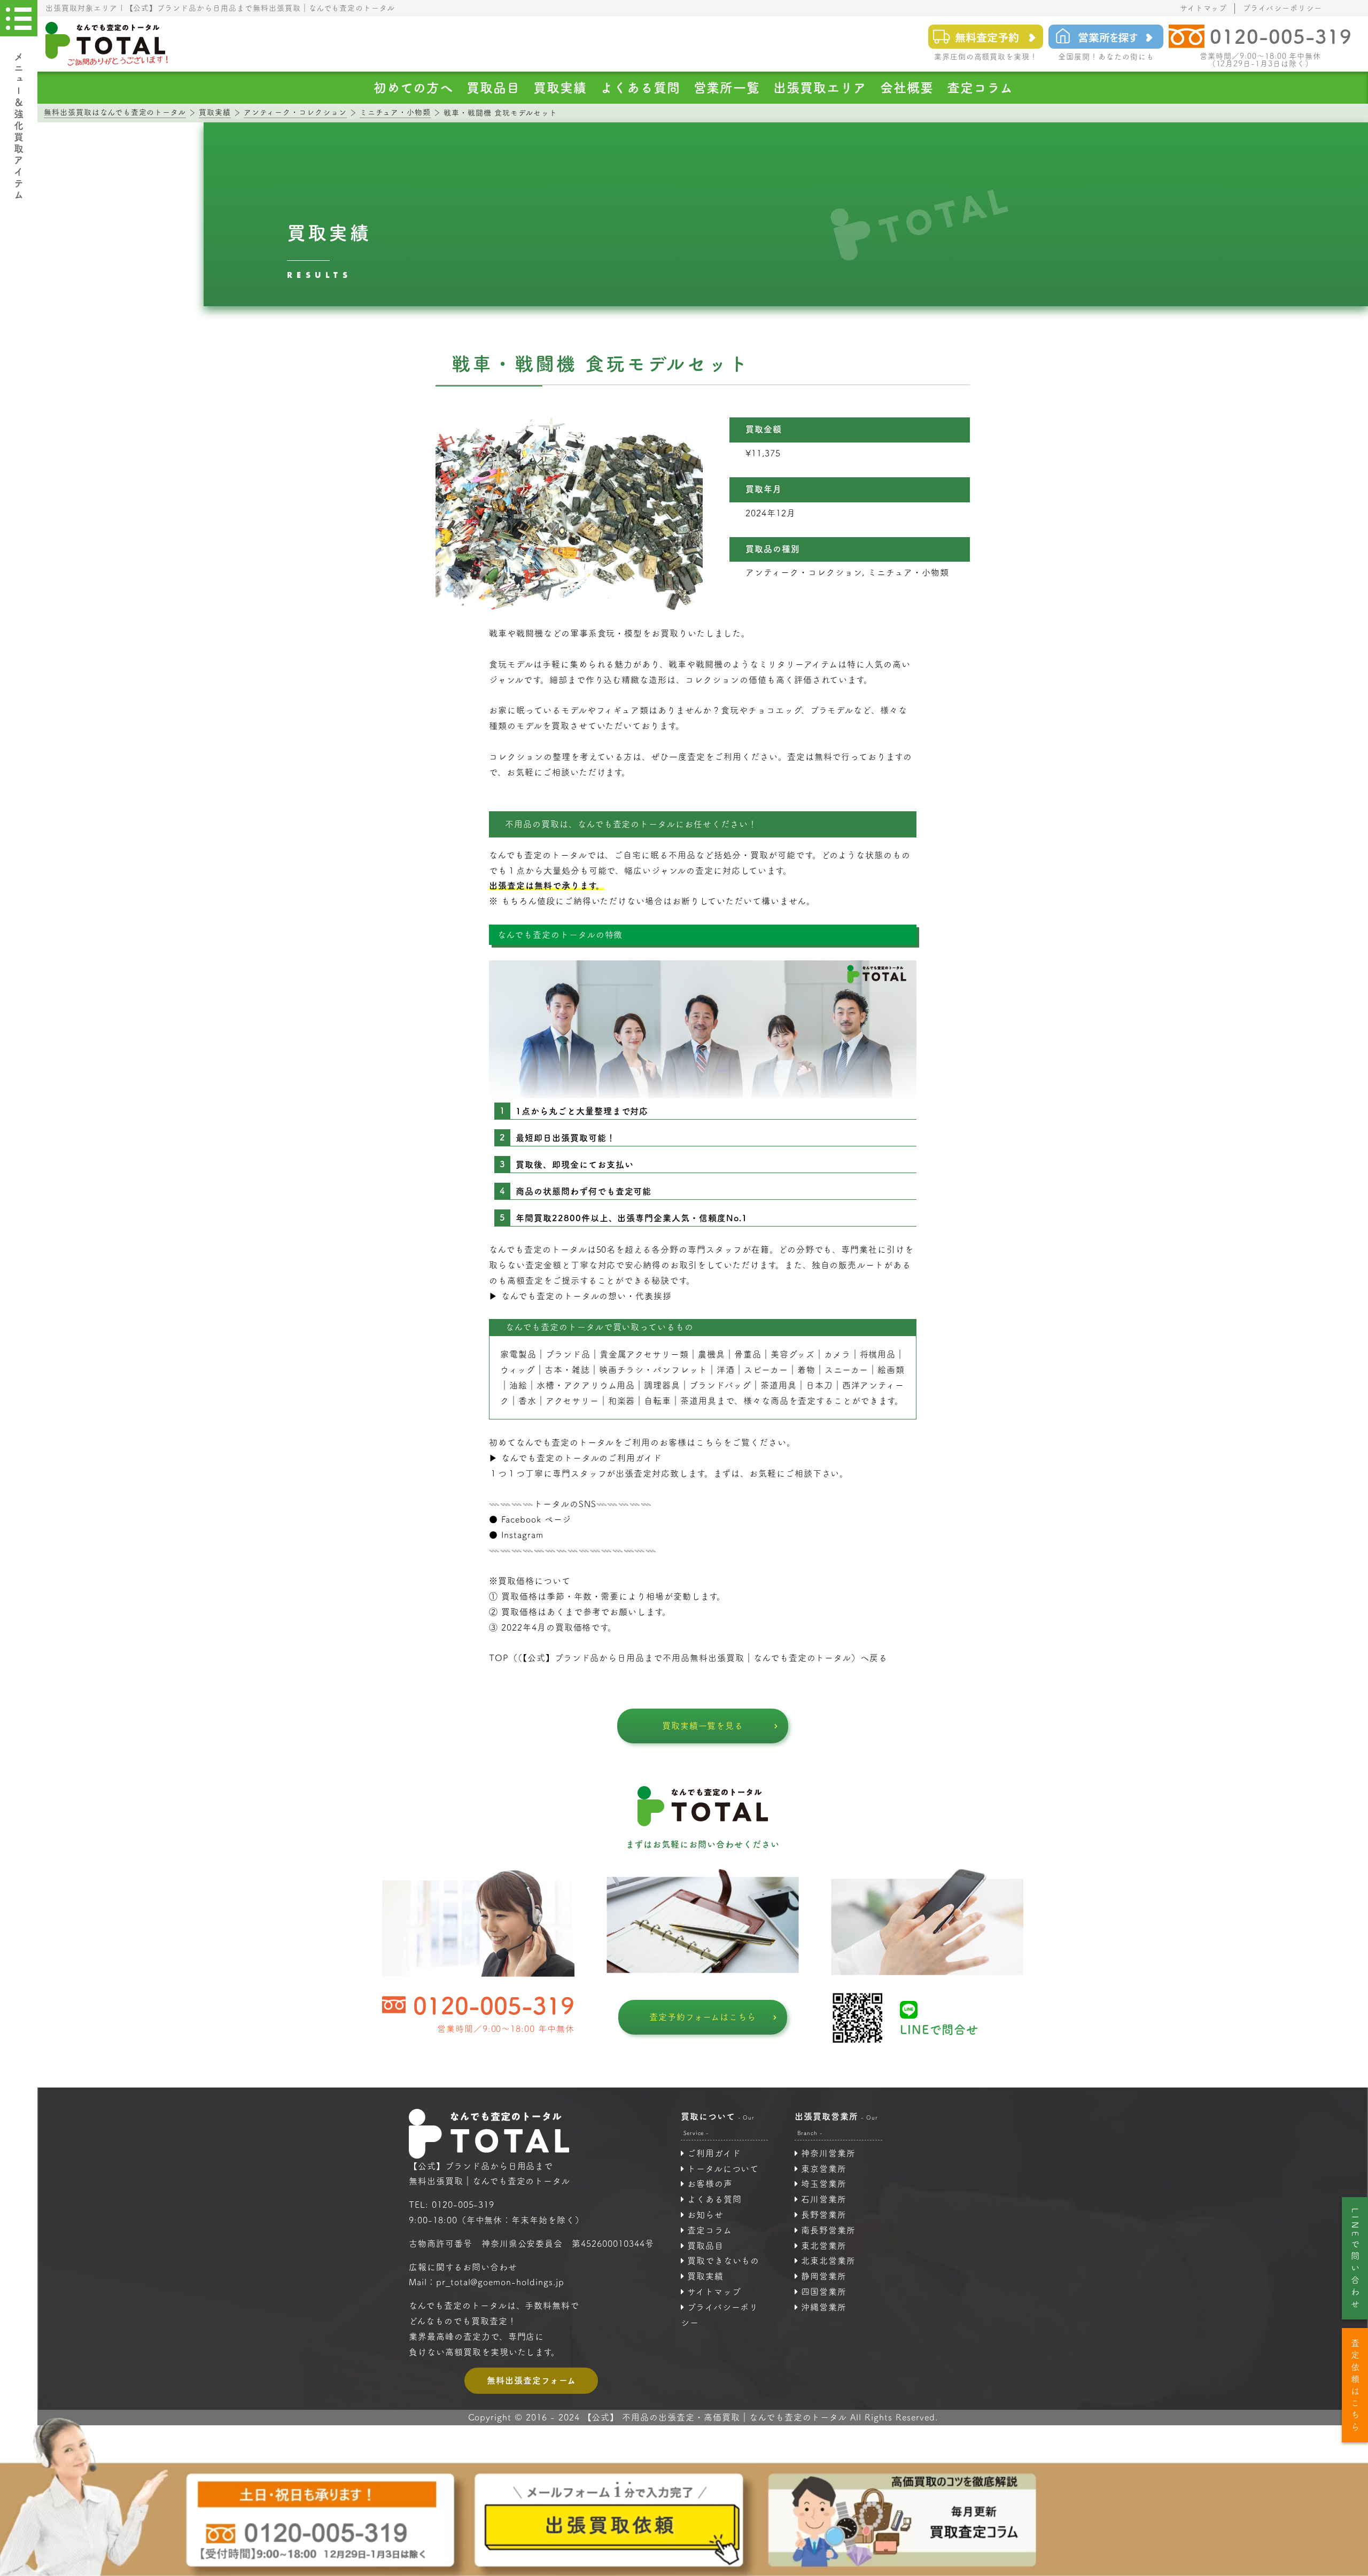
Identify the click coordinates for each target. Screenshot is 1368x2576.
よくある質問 (640, 88)
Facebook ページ (537, 1519)
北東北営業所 (828, 2261)
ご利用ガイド (714, 2153)
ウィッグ (518, 1370)
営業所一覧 (727, 88)
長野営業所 (824, 2215)
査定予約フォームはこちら (703, 2017)
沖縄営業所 (824, 2307)
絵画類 (891, 1370)
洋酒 (726, 1370)
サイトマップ (1204, 8)
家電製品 (518, 1354)
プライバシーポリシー (1282, 8)
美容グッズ (793, 1354)
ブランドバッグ (720, 1385)
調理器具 (662, 1385)
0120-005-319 (494, 2005)
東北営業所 (824, 2246)
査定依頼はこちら (1355, 2387)
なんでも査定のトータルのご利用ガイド (582, 1458)
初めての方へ (413, 88)
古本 (554, 1370)
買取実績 (560, 88)
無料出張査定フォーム (531, 2380)
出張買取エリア (820, 88)
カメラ (837, 1354)
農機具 (712, 1354)
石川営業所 (824, 2199)
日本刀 (819, 1385)
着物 (806, 1370)
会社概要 (907, 88)
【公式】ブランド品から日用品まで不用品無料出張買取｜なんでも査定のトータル (687, 1658)
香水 (527, 1401)
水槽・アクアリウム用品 (586, 1385)
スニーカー (847, 1370)
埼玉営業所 (824, 2184)
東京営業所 (824, 2169)
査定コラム (980, 88)
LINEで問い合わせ (1355, 2260)
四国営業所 (824, 2292)
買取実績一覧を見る (703, 1726)
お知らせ (705, 2215)
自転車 (658, 1401)
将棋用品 (878, 1354)
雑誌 (581, 1370)
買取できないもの (724, 2261)
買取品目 (493, 88)
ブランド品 (568, 1354)
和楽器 (622, 1401)
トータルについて (723, 2169)
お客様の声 (710, 2184)
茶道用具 (698, 1401)
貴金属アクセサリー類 (644, 1354)
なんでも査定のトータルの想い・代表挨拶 (586, 1296)
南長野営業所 (828, 2230)
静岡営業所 (824, 2276)
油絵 (518, 1385)
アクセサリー (572, 1401)
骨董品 (748, 1354)
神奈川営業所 (828, 2153)
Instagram (522, 1535)
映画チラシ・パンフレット (654, 1370)
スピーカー (766, 1370)
